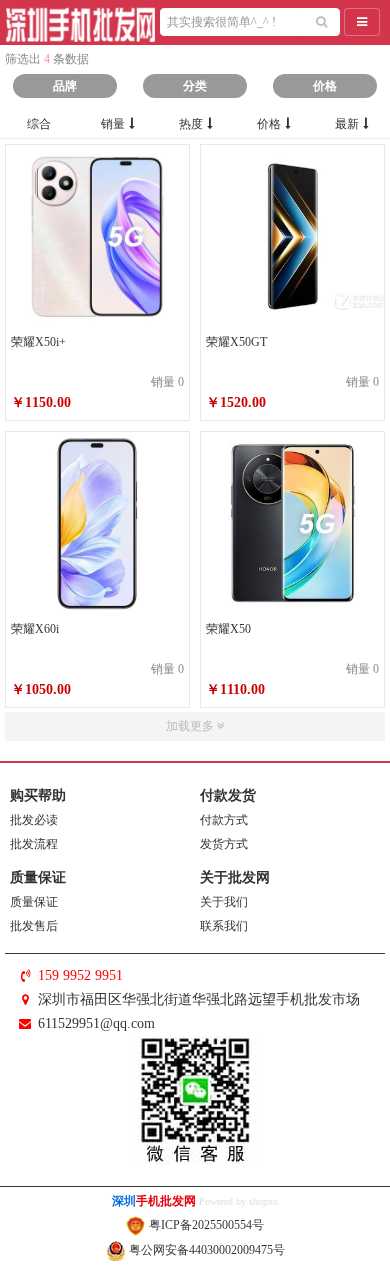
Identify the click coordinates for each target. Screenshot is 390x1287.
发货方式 (224, 844)
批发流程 (34, 844)
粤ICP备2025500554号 (205, 1225)
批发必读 (34, 820)
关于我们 (224, 902)
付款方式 (224, 820)
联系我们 (224, 926)
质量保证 (34, 902)
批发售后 (34, 926)
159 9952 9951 (80, 975)
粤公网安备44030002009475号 (205, 1250)
